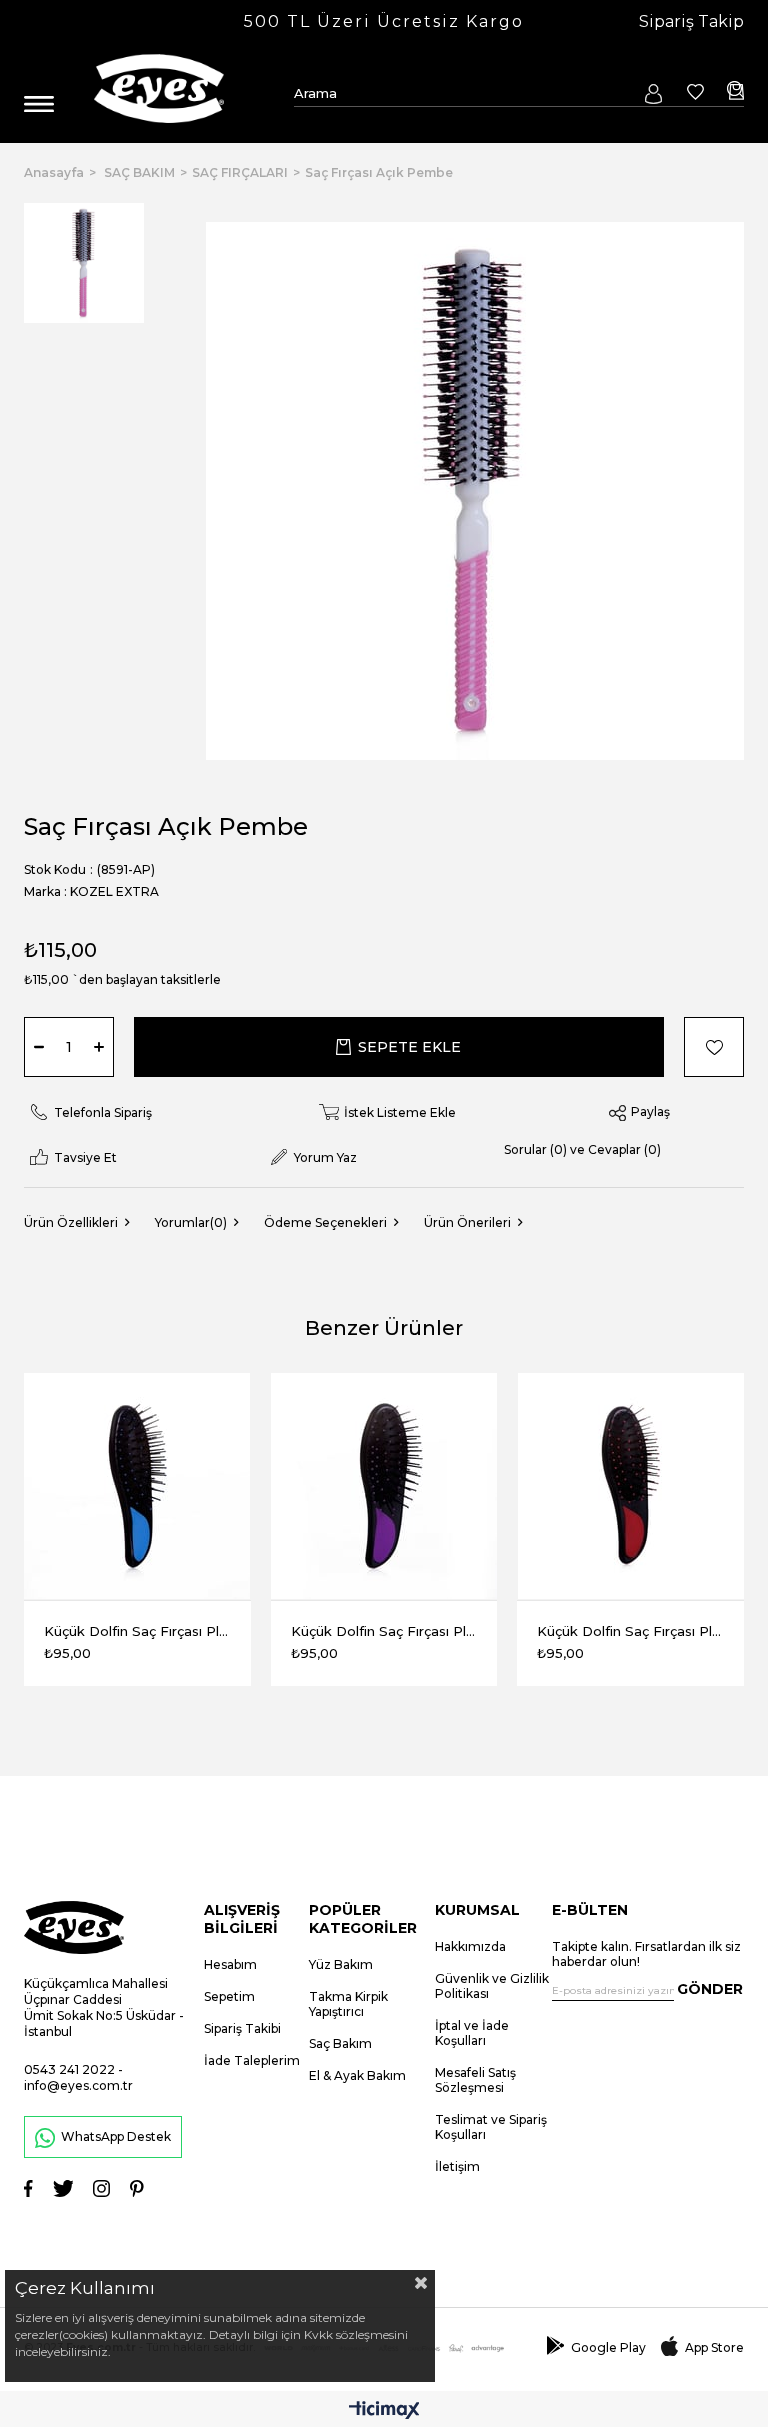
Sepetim (229, 1996)
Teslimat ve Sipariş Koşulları (491, 2127)
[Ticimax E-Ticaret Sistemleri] (384, 2411)
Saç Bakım (340, 2043)
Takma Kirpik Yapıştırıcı (348, 2004)
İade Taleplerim (252, 2060)
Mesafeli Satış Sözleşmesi (475, 2080)
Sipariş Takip (691, 21)
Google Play (608, 2347)
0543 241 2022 (69, 2069)
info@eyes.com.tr (78, 2085)
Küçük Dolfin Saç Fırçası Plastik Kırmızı (630, 1631)
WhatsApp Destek (116, 2136)
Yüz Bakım (341, 1964)
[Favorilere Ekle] (704, 1047)
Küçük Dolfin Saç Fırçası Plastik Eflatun (384, 1631)
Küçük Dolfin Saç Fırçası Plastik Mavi (137, 1631)
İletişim (457, 2166)
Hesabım (230, 1964)
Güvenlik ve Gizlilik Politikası (492, 1986)
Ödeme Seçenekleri (325, 1222)
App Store (714, 2347)
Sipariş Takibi (242, 2028)
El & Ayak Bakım (357, 2075)
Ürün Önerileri (467, 1222)
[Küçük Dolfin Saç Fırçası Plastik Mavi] (137, 1486)
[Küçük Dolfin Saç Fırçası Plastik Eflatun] (384, 1486)
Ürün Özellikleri (71, 1222)
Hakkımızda (470, 1946)
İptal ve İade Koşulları (472, 2033)
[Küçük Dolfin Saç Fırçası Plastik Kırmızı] (630, 1486)
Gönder (709, 1989)
